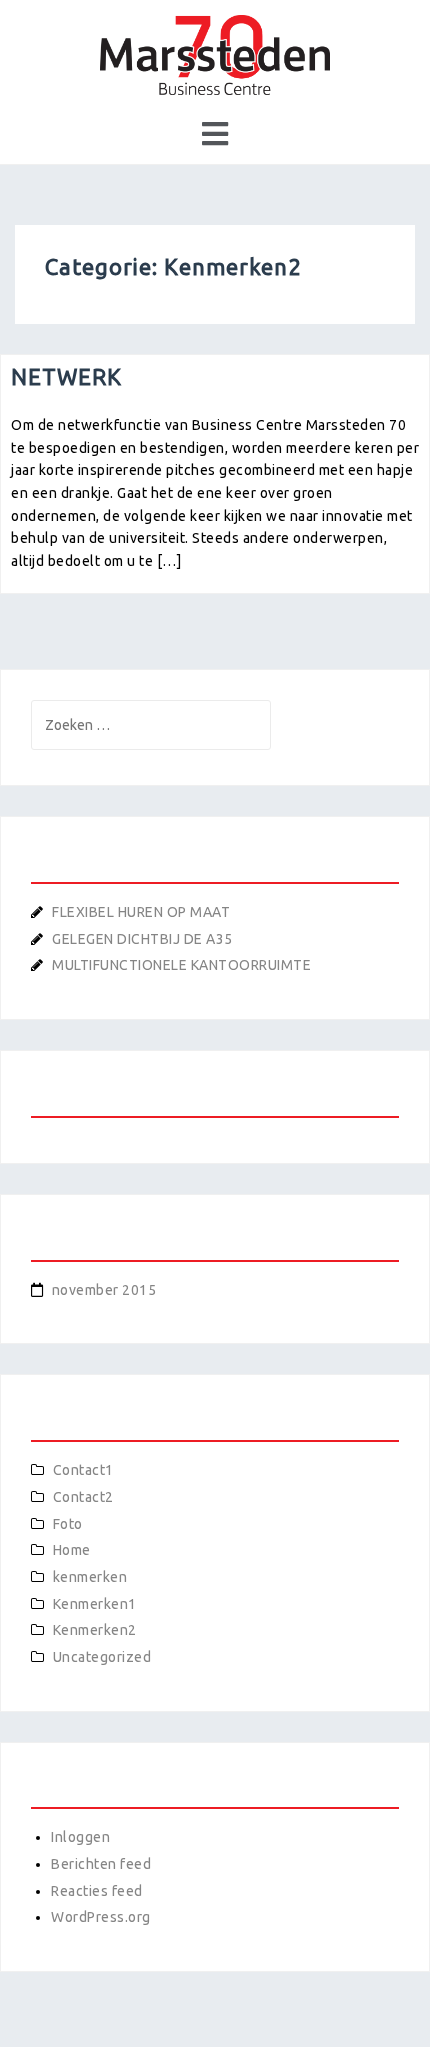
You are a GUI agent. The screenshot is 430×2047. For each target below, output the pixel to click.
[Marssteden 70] (214, 54)
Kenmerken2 (95, 1630)
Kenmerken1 (95, 1604)
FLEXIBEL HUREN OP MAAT (141, 912)
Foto (68, 1524)
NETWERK (66, 376)
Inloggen (80, 1837)
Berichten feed (101, 1864)
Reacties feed (97, 1891)
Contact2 (83, 1497)
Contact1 (83, 1470)
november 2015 (104, 1290)
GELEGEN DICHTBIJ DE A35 (142, 939)
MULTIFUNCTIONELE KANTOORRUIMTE (181, 965)
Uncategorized (102, 1657)
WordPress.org (101, 1917)
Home (72, 1550)
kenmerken (90, 1577)
